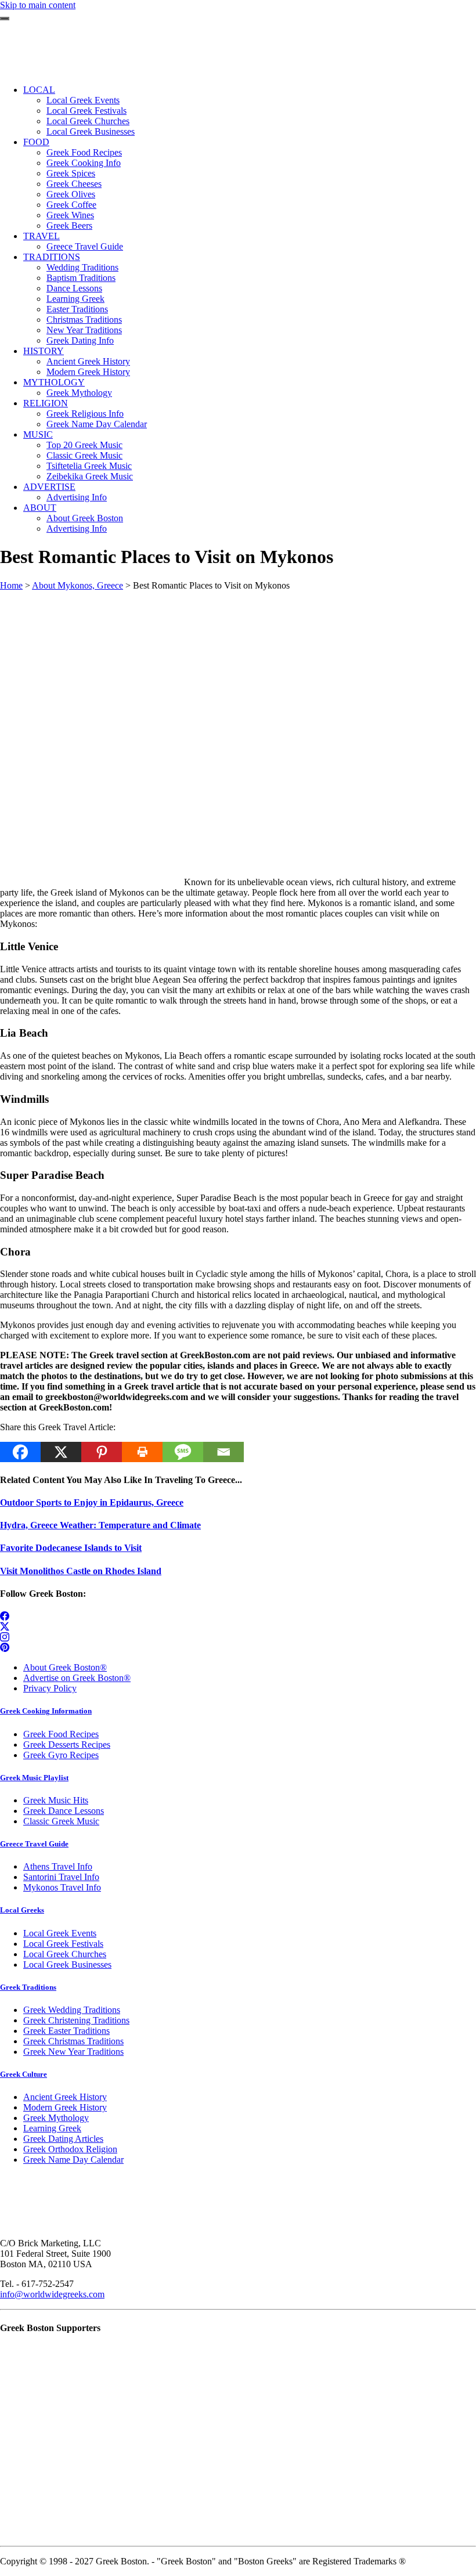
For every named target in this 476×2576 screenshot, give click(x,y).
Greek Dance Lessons (64, 1811)
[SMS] (183, 1452)
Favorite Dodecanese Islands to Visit (71, 1548)
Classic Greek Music (61, 1821)
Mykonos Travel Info (62, 1887)
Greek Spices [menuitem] (71, 173)
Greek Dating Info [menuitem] (80, 340)
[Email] (223, 1452)
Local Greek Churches (65, 1954)
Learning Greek (52, 2128)
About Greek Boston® (65, 1667)
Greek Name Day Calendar (73, 2160)
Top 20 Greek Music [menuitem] (84, 445)
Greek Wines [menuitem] (70, 215)
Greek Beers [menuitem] (69, 226)
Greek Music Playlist (34, 1778)
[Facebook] (20, 1452)
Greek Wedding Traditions (72, 2010)
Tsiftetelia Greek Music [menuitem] (89, 466)
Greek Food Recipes (61, 1734)
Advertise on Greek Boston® (77, 1678)
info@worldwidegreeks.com (52, 2294)
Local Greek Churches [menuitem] (88, 121)
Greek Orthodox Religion (70, 2149)
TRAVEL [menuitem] (42, 236)
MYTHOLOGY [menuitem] (54, 382)
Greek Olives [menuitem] (71, 194)
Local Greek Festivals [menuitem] (86, 111)
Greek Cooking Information (46, 1711)
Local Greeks (22, 1910)
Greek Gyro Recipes (61, 1755)
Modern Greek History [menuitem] (88, 372)
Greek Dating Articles (63, 2139)
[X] (61, 1452)
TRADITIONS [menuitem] (52, 257)
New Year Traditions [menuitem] (84, 330)
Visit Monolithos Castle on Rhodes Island (81, 1571)
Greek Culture (24, 2074)
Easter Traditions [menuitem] (77, 309)
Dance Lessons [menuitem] (74, 288)
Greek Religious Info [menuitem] (85, 414)
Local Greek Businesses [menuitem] (91, 131)
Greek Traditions (28, 1987)
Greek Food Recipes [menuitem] (84, 152)
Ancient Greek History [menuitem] (88, 361)
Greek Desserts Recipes (67, 1745)
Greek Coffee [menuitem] (71, 205)
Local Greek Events (60, 1933)
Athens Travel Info (58, 1866)
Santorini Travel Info (61, 1877)
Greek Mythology (56, 2118)
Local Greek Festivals (63, 1944)
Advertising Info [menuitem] (77, 497)
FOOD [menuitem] (36, 142)
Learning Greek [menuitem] (75, 299)
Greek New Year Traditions (73, 2052)
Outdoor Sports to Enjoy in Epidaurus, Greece (92, 1502)
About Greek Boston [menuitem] (85, 518)
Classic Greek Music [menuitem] (84, 455)
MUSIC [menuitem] (38, 434)
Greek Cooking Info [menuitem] (84, 163)
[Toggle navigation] (5, 19)
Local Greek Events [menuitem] (83, 100)
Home (11, 585)
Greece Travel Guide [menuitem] (85, 246)
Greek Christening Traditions (76, 2020)
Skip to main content (38, 5)
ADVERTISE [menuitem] (49, 487)
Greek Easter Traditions (66, 2031)
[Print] (142, 1452)
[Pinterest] (102, 1452)
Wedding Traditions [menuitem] (82, 267)
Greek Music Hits (56, 1800)
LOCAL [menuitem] (39, 90)
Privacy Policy (50, 1688)
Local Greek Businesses (67, 1965)
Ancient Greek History (65, 2097)
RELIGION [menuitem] (46, 403)
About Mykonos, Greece (77, 585)
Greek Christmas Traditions (73, 2041)
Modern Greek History (65, 2107)
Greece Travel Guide (34, 1844)
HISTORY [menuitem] (44, 351)
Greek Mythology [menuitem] (79, 393)
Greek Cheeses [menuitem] (74, 184)
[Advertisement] (238, 672)
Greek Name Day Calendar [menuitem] (97, 424)
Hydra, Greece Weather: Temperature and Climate (100, 1525)
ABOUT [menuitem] (40, 508)
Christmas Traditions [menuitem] (84, 320)
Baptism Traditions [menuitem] (81, 278)
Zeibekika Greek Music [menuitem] (90, 476)
